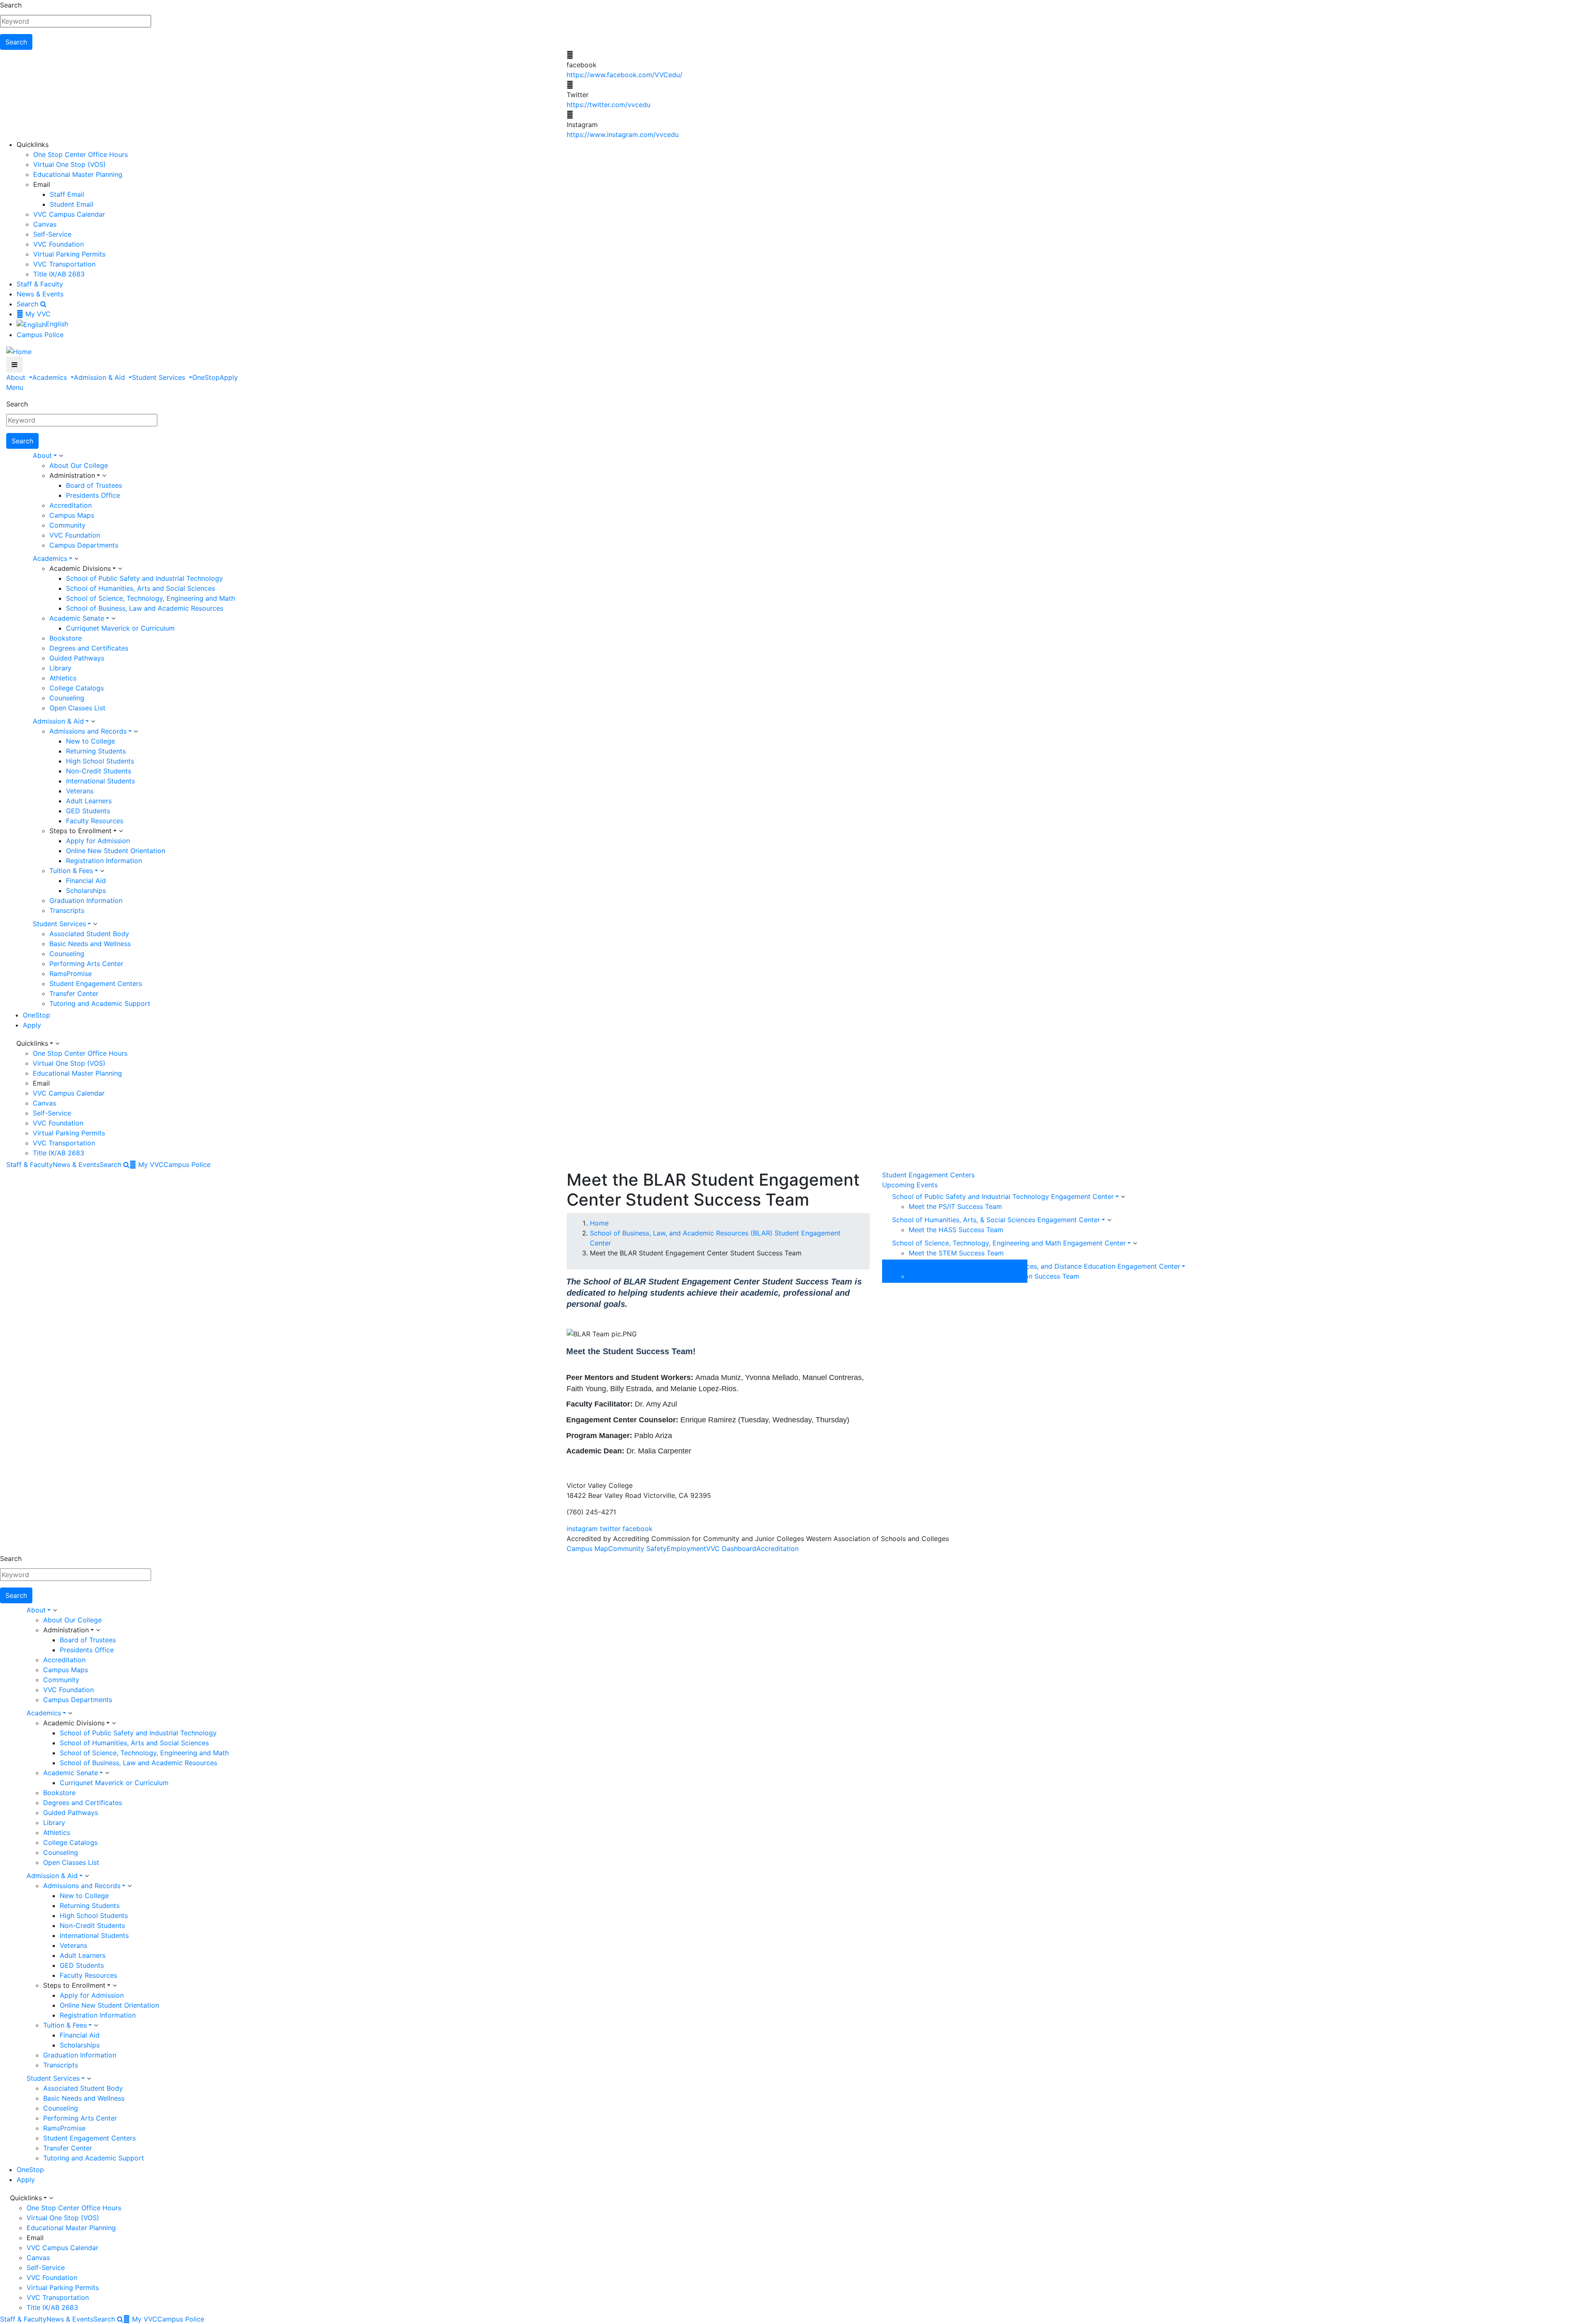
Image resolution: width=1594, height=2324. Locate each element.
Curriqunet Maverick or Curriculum (120, 628)
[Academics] (76, 559)
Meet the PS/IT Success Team (955, 1206)
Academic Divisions (80, 568)
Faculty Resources (95, 821)
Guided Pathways (77, 658)
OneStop (206, 377)
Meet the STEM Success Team (956, 1253)
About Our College (79, 465)
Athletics (63, 678)
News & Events (40, 294)
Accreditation (71, 505)
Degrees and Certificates (89, 648)
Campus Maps (72, 515)
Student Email (72, 204)
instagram (582, 1529)
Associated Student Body (89, 934)
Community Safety (637, 1549)
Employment (686, 1549)
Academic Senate (77, 618)
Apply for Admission (98, 841)
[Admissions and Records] (136, 731)
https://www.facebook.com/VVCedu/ (625, 75)
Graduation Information (86, 900)
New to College (90, 741)
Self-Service (52, 234)
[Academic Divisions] (120, 569)
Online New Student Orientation (116, 851)
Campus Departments (84, 545)
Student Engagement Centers (96, 983)
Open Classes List (77, 708)
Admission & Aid (100, 377)
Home (599, 1223)
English (57, 324)
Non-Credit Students (99, 771)
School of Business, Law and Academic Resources (145, 608)
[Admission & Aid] (93, 722)
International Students (100, 781)
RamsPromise (71, 974)
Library (60, 668)
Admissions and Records (88, 731)
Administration (72, 475)
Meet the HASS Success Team (956, 1230)
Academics (51, 377)
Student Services (160, 377)
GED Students (88, 811)
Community (67, 525)
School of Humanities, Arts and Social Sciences (141, 588)
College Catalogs (77, 688)
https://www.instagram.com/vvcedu (623, 135)
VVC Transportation (64, 264)
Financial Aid (86, 881)
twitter (610, 1529)
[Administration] (104, 476)
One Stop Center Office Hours (81, 154)
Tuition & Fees (71, 871)
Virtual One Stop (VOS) (70, 164)
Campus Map (587, 1549)
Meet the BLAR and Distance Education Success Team (994, 1276)
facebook (638, 1529)
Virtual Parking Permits (69, 254)
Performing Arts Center (86, 964)
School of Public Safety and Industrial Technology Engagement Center (1003, 1196)
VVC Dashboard (731, 1549)
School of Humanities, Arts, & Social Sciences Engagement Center (996, 1220)
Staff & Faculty (40, 284)
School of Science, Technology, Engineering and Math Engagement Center (1009, 1243)
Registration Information (104, 861)
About (17, 377)
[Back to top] (2, 1465)
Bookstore (66, 638)
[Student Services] (95, 924)
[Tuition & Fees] (102, 871)
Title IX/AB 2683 (59, 274)
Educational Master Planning (78, 174)
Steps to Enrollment (81, 831)
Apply (229, 377)
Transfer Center (74, 993)
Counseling (67, 698)
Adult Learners (89, 801)
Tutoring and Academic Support (100, 1003)
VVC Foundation (59, 244)
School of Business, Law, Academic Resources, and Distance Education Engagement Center (1036, 1266)
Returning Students (96, 751)
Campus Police (40, 335)
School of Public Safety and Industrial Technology (144, 578)
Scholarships (86, 890)
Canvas (45, 224)
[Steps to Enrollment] (121, 831)
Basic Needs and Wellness (90, 944)
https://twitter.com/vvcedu (609, 105)
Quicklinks (32, 1043)
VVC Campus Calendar (69, 214)
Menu (15, 387)
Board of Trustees (94, 485)
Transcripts (67, 910)
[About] (61, 456)
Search (11, 5)
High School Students (100, 761)
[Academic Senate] (113, 619)
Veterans (80, 791)
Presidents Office (93, 495)
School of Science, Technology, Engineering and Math (150, 598)
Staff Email (67, 194)
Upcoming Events (910, 1185)
